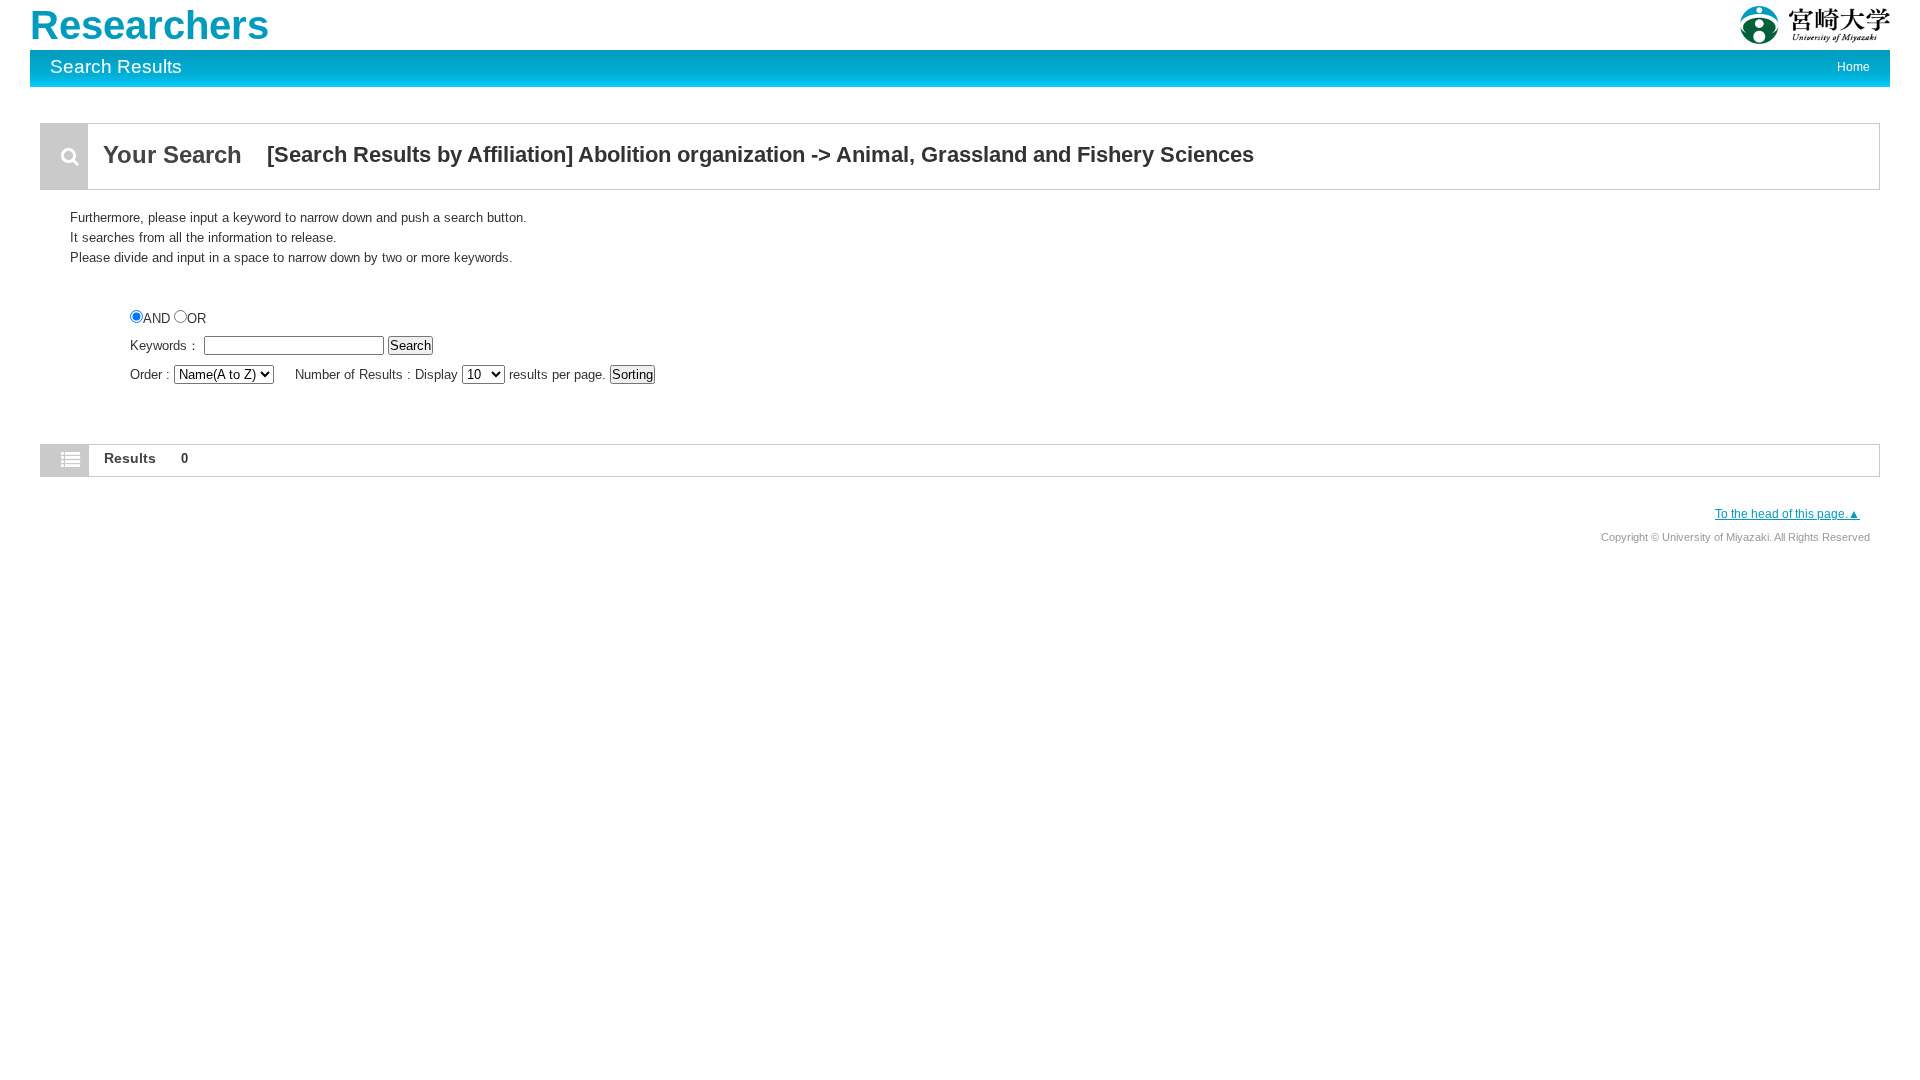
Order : (152, 374)
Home (1853, 67)
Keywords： (165, 345)
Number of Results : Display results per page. (452, 374)
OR (196, 318)
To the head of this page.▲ (1787, 514)
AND (158, 318)
